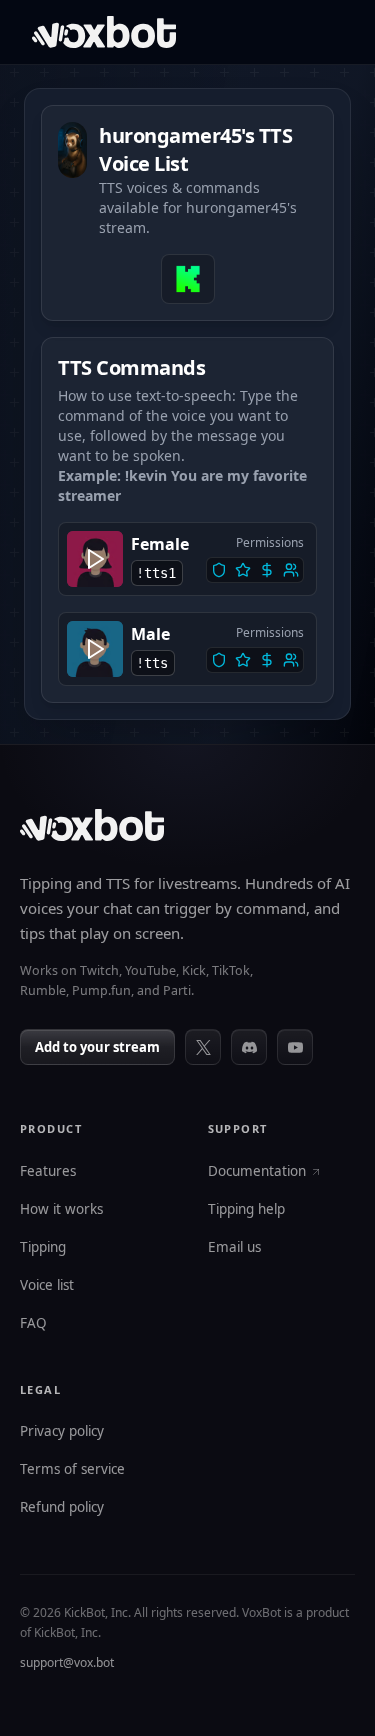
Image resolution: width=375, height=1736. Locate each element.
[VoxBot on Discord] (249, 1047)
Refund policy (62, 1508)
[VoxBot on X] (203, 1047)
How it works (61, 1210)
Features (48, 1172)
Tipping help (246, 1210)
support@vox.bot (67, 1662)
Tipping (43, 1248)
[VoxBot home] (92, 825)
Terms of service (72, 1470)
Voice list (47, 1286)
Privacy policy (62, 1432)
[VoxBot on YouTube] (295, 1047)
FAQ (33, 1324)
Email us (234, 1248)
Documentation (257, 1172)
